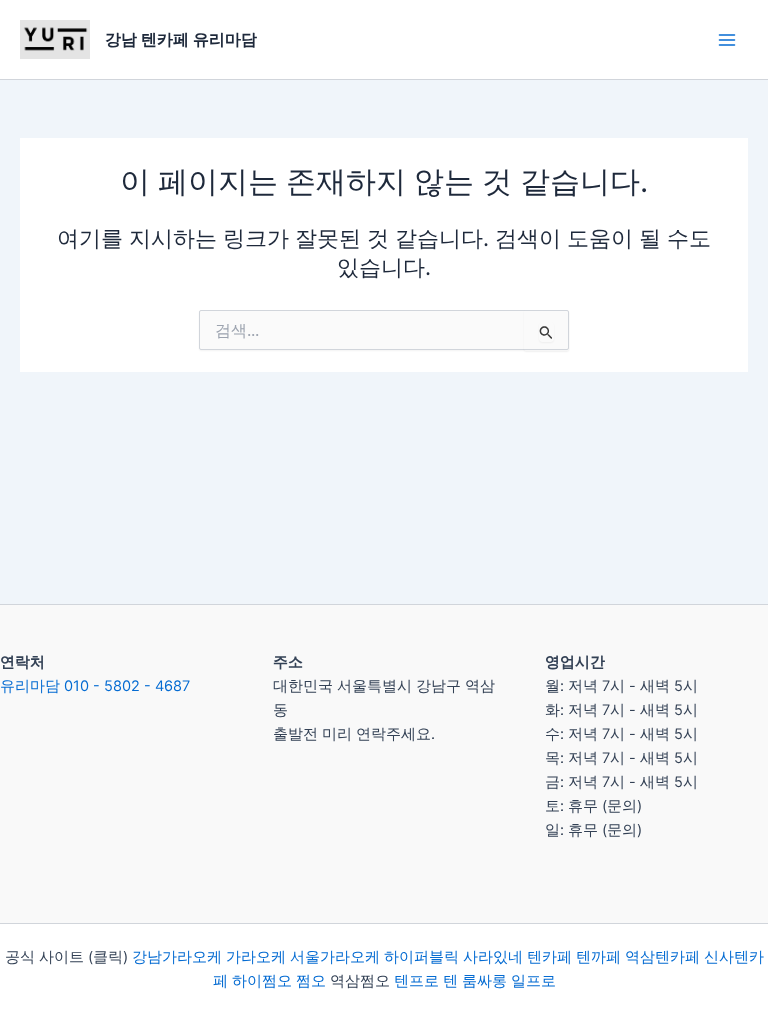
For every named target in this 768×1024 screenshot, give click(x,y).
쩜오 (311, 981)
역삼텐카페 (662, 957)
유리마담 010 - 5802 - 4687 (95, 686)
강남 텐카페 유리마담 (181, 39)
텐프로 (416, 981)
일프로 (533, 981)
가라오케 (256, 957)
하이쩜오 (262, 981)
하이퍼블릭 (419, 957)
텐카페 (549, 957)
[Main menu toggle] (727, 40)
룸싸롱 (484, 981)
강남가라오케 (177, 957)
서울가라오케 (335, 957)
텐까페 (598, 957)
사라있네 (493, 957)
